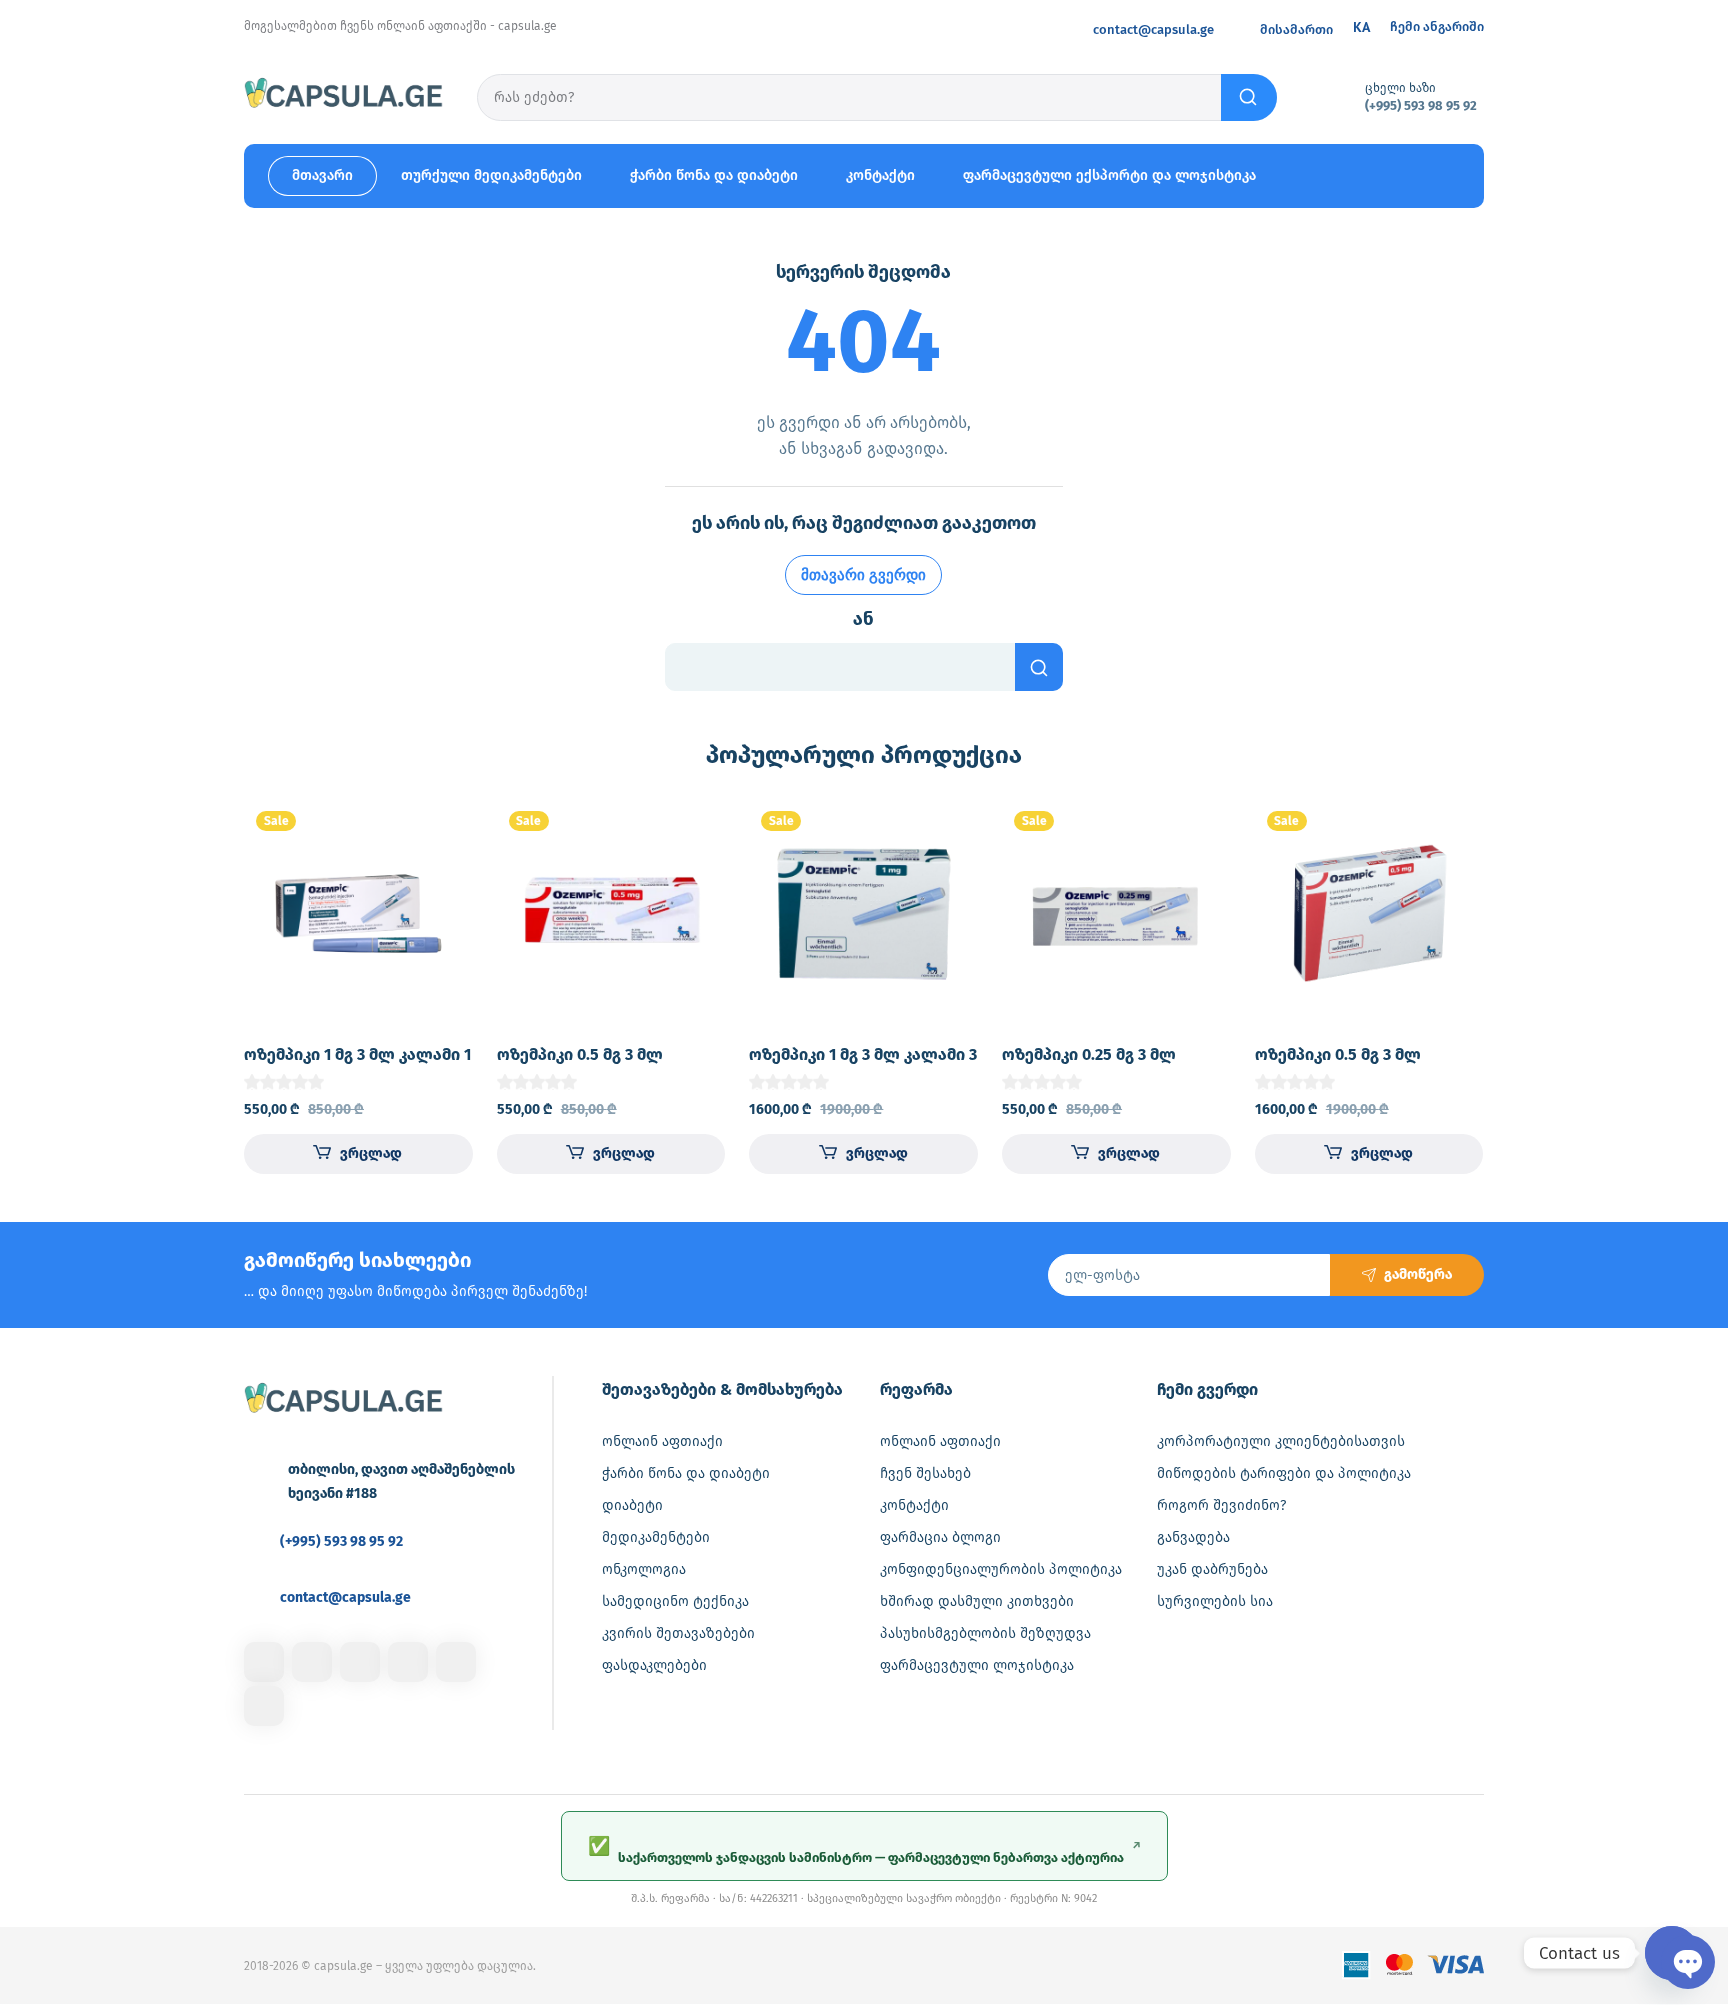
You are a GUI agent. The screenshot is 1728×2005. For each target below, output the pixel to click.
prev (216, 983)
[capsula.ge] (344, 96)
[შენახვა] (441, 831)
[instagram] (312, 1662)
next (1511, 983)
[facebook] (264, 1662)
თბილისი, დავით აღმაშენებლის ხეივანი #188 (401, 1481)
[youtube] (264, 1706)
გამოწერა (1418, 1274)
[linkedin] (360, 1662)
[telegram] (408, 1662)
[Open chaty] (1672, 1953)
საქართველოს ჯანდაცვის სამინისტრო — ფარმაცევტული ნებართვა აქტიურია (864, 1850)
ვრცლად (371, 1153)
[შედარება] (441, 871)
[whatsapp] (456, 1662)
